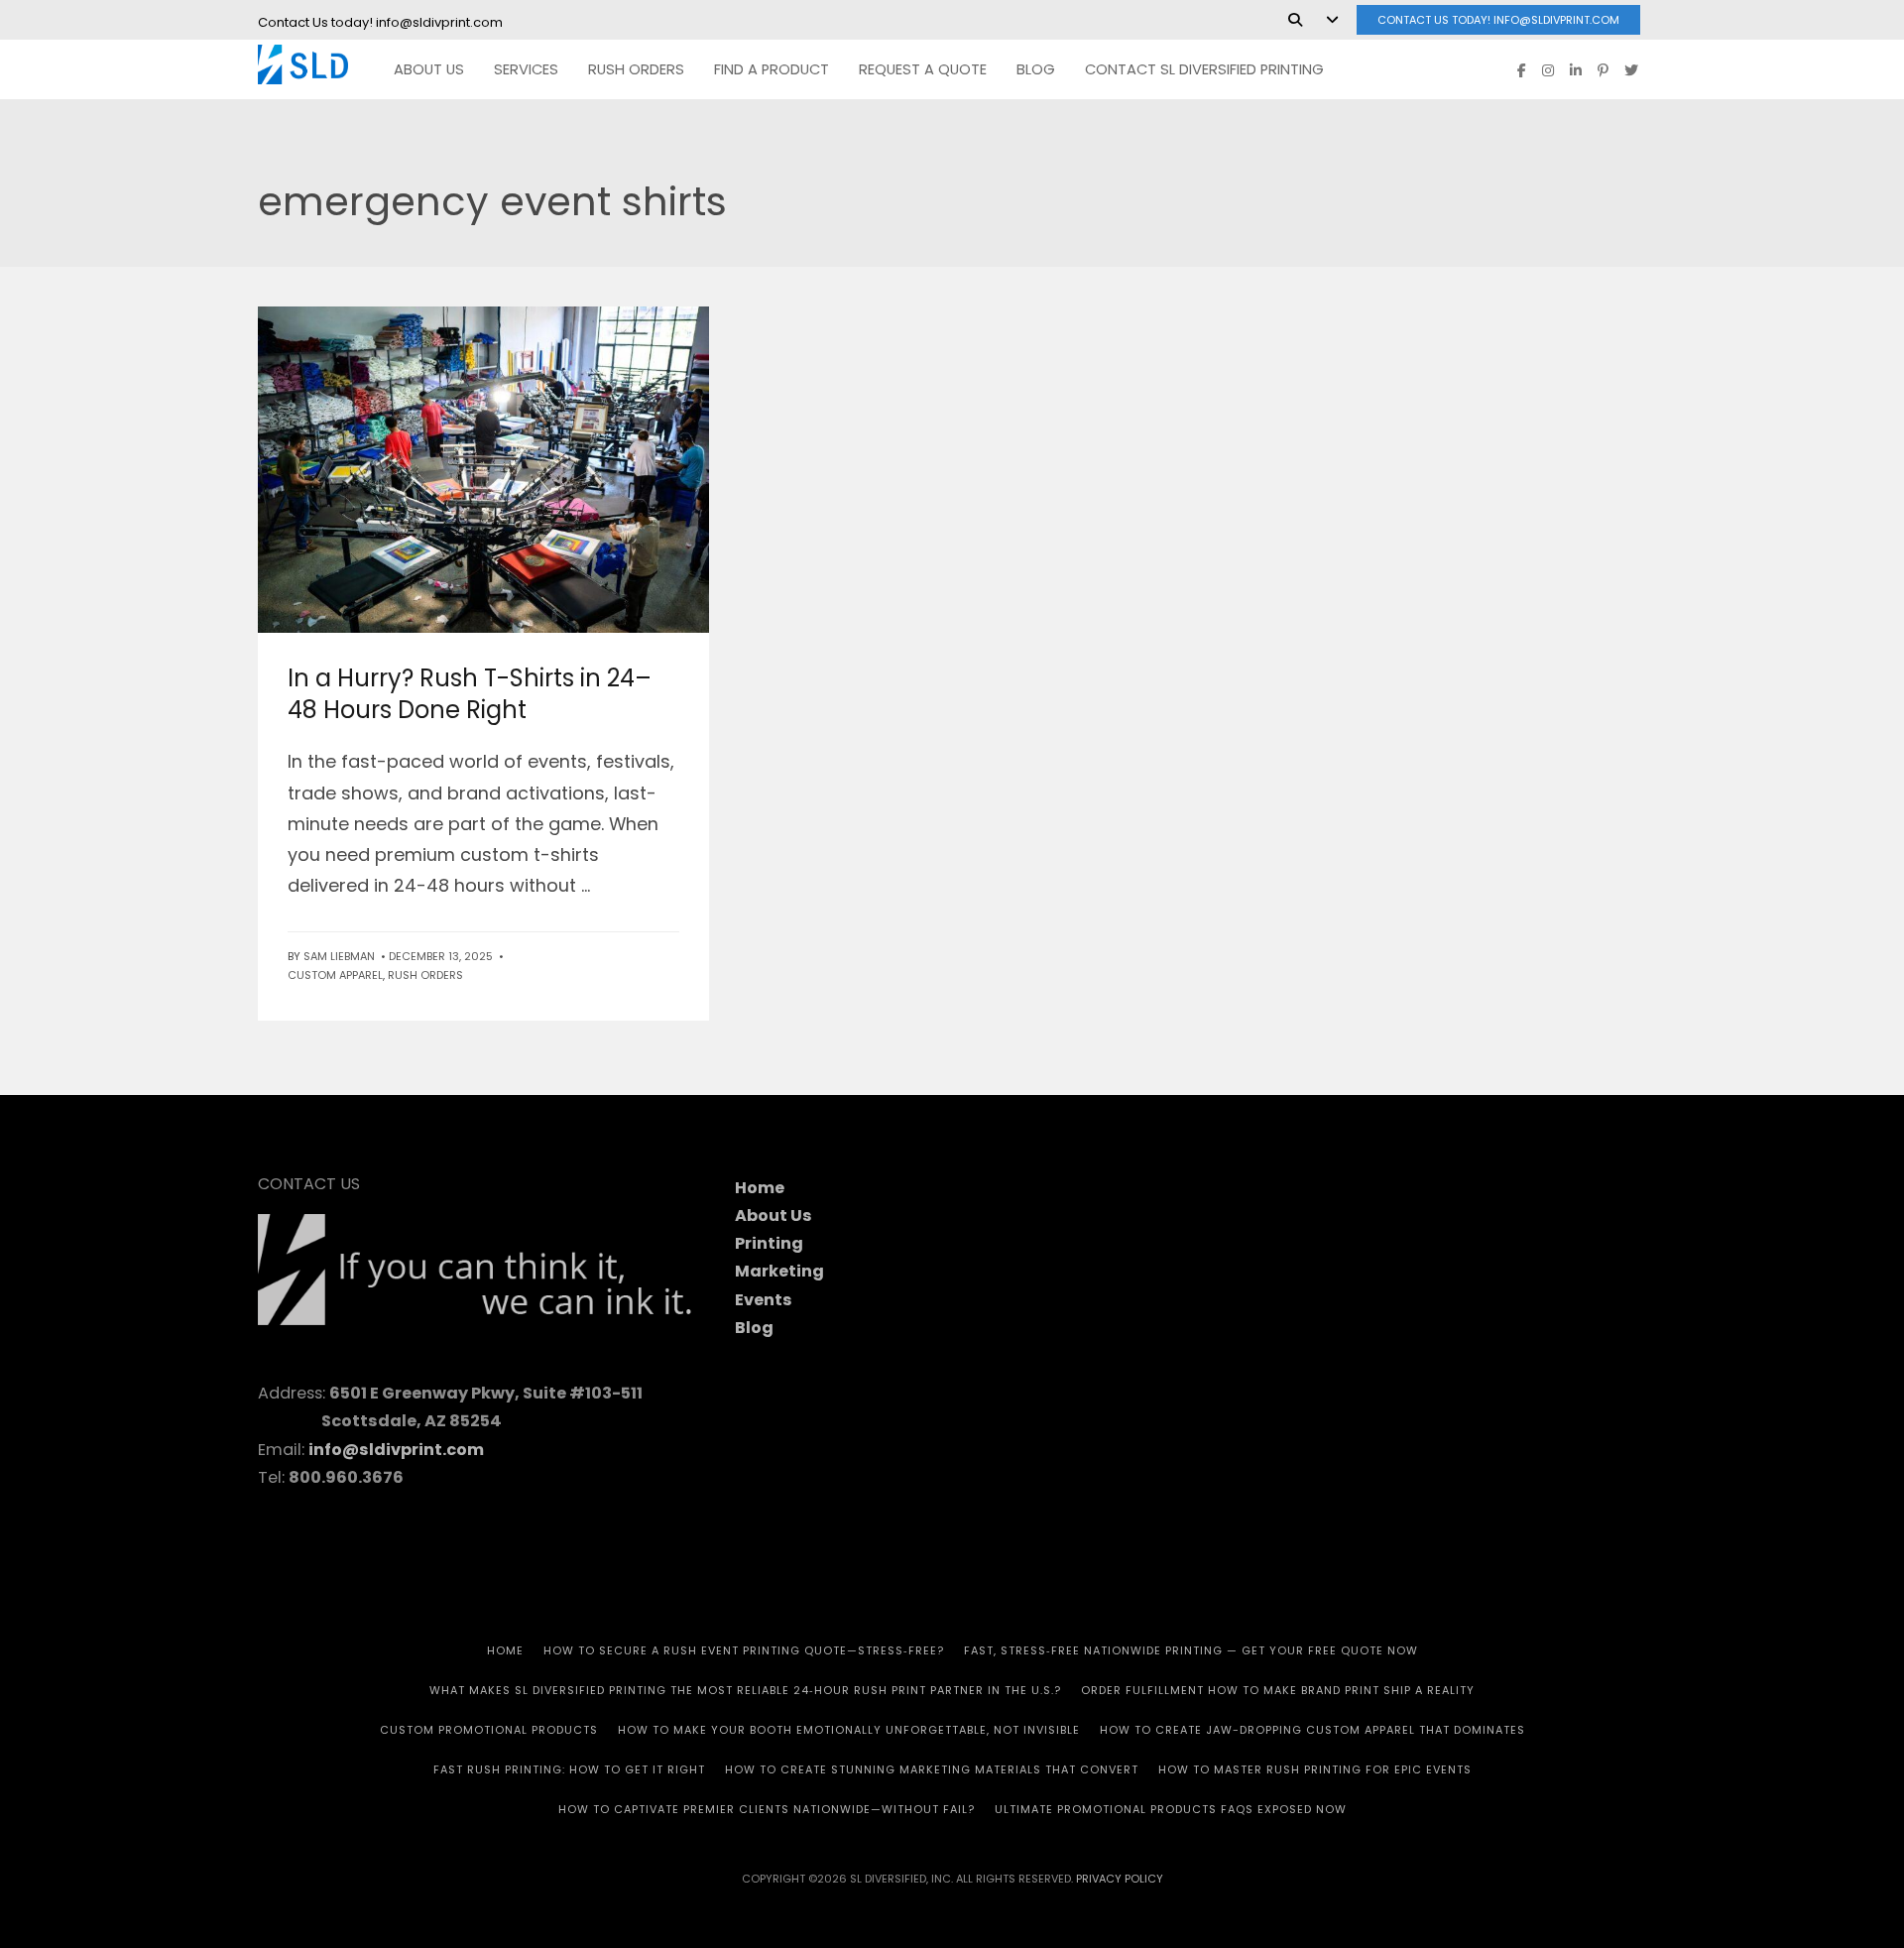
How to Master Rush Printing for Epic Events (1315, 1769)
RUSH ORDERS (425, 975)
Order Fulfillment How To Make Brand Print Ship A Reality (1278, 1690)
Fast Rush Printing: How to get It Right (569, 1769)
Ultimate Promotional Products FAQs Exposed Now (1171, 1809)
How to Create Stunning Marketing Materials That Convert (932, 1769)
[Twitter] (1631, 70)
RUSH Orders (636, 69)
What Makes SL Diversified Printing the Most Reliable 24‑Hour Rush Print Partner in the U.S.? (745, 1690)
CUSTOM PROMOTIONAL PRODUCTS (489, 1730)
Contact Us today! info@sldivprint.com (1498, 20)
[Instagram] (1548, 70)
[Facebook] (1522, 70)
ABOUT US (429, 69)
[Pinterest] (1603, 70)
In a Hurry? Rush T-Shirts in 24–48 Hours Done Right (470, 694)
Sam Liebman (339, 956)
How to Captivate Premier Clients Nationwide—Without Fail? (767, 1809)
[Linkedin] (1576, 70)
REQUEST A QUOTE (923, 69)
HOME (505, 1650)
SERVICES (526, 69)
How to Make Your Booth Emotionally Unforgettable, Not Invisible (849, 1730)
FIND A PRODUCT (772, 69)
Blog (1036, 69)
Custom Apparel (335, 975)
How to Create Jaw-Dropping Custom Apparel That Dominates (1312, 1730)
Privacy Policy (1120, 1879)
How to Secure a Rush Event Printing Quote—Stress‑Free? (744, 1650)
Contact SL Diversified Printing (1204, 69)
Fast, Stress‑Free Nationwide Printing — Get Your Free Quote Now (1191, 1650)
